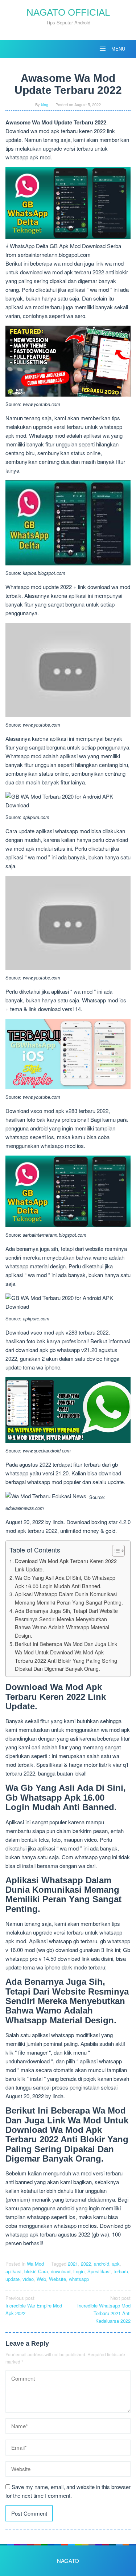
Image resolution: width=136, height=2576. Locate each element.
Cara (43, 2271)
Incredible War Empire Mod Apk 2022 (34, 2305)
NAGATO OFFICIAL (68, 12)
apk (116, 2264)
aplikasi (13, 2271)
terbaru (121, 2271)
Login (79, 2271)
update (13, 2279)
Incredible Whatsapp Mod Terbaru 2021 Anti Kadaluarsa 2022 (104, 2309)
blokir (30, 2271)
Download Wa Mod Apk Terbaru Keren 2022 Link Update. (66, 1565)
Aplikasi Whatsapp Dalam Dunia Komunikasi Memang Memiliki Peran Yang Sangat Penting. (69, 1598)
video (28, 2279)
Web (41, 2279)
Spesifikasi (99, 2271)
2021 (73, 2264)
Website (57, 2279)
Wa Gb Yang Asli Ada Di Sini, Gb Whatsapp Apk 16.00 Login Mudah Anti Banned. (65, 1582)
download (61, 2271)
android (102, 2264)
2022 (86, 2264)
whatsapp (79, 2279)
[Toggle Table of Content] (115, 1551)
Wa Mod (35, 2264)
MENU (118, 49)
